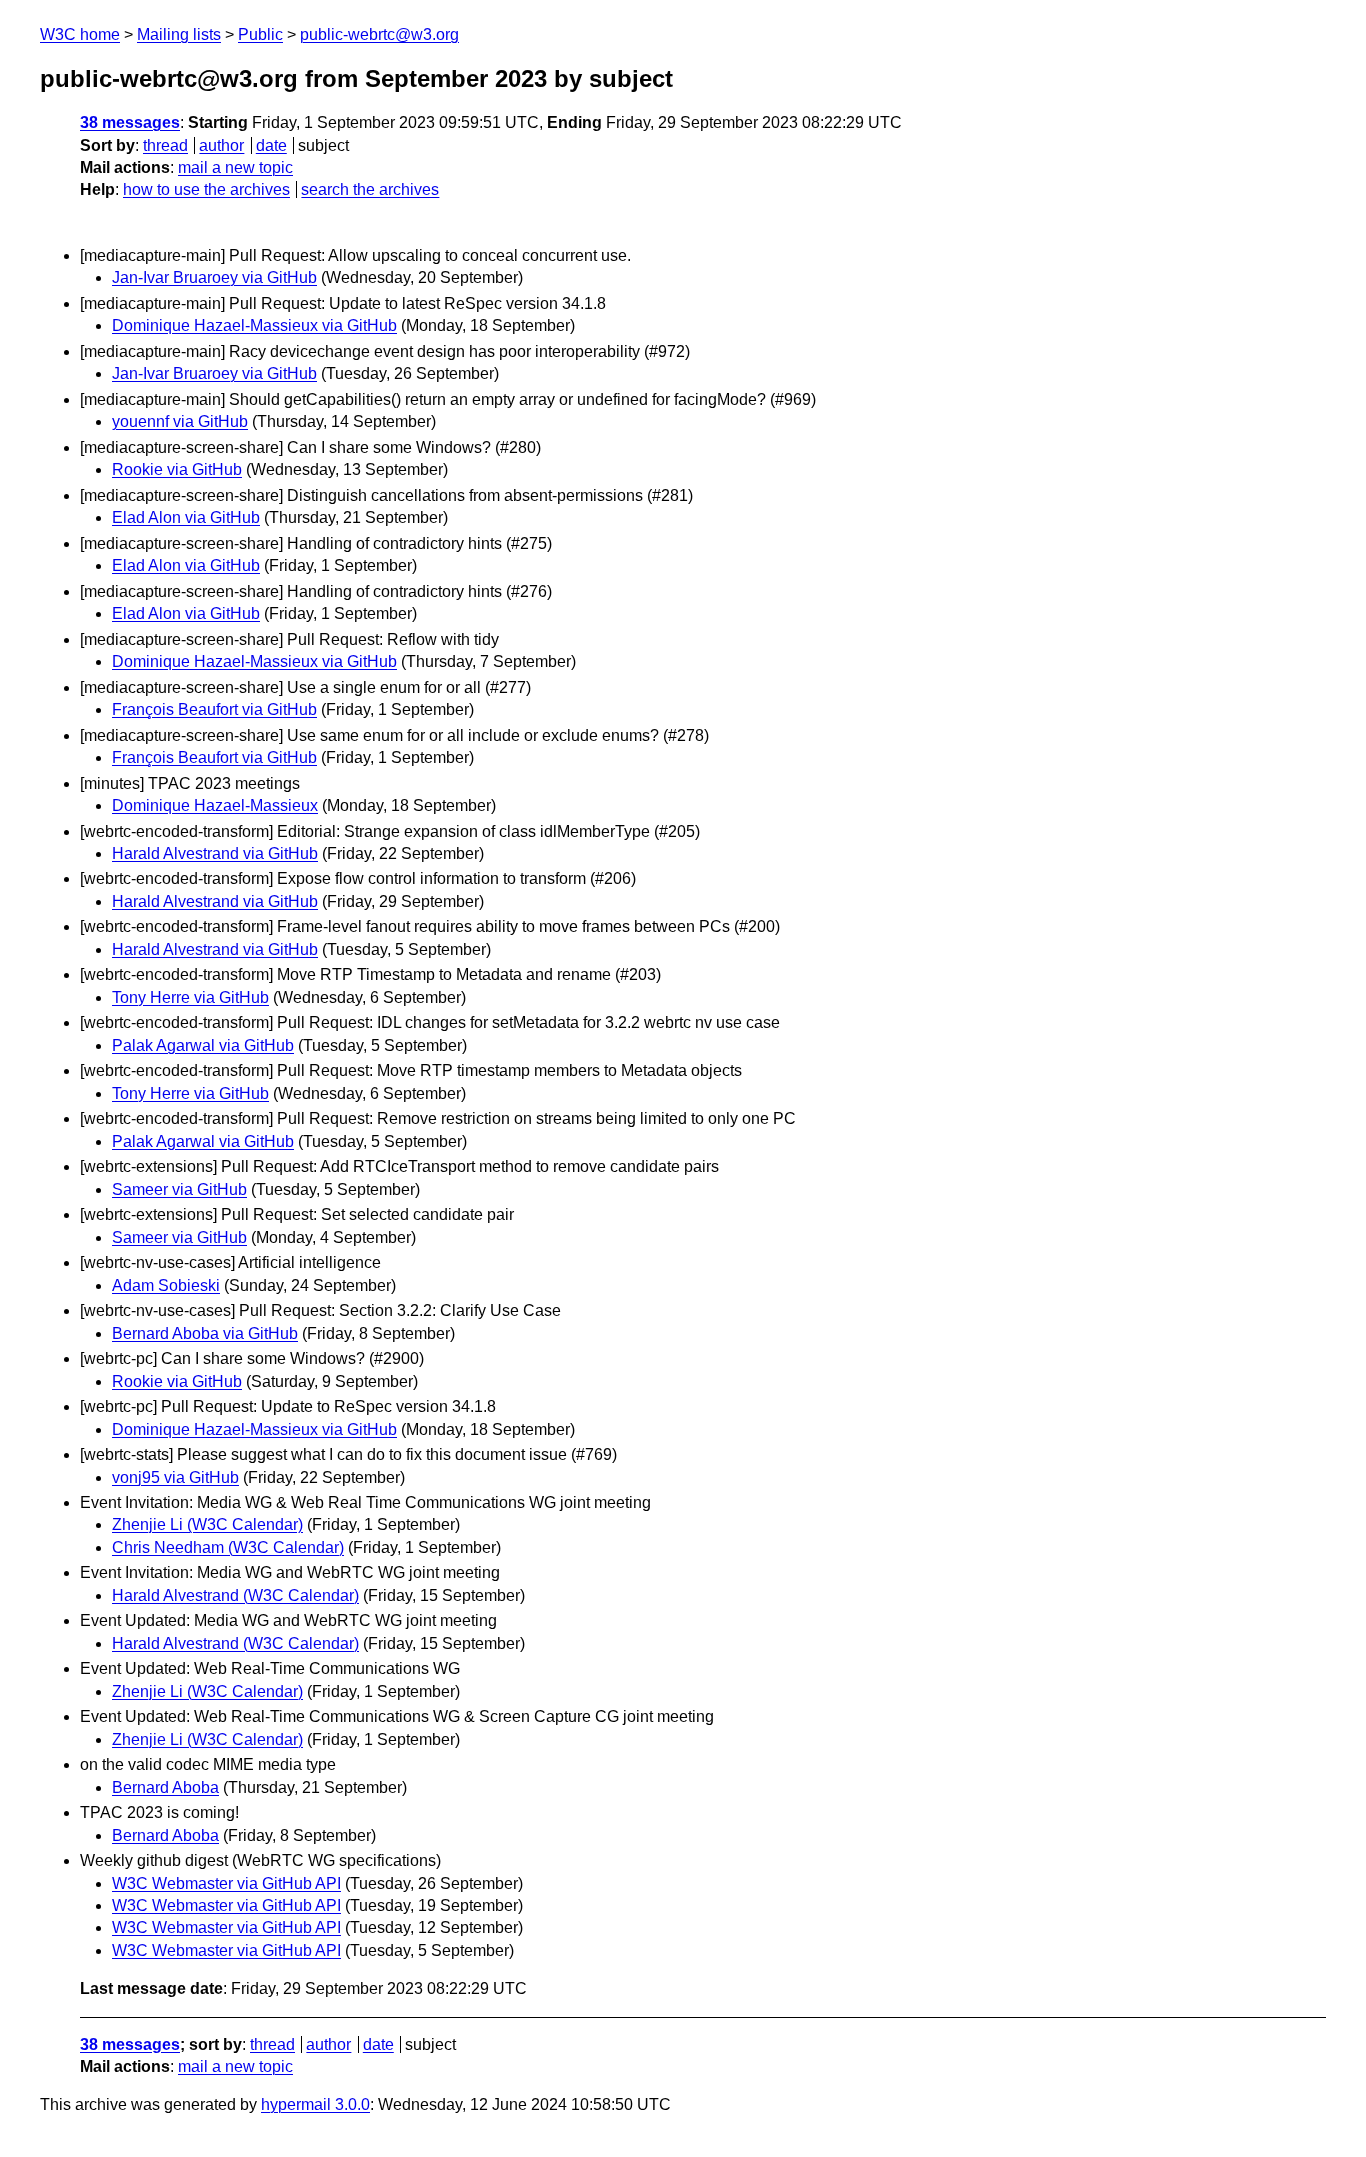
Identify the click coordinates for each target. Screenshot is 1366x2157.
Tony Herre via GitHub (190, 997)
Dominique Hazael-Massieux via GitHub (254, 325)
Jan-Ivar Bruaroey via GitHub (214, 277)
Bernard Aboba (165, 1787)
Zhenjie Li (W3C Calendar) (207, 1524)
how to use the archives (206, 189)
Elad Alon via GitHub (186, 517)
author (221, 145)
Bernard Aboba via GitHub (205, 1333)
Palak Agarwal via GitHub (203, 1045)
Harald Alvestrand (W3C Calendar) (235, 1595)
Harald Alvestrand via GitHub (215, 853)
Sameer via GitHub (179, 1189)
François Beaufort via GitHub (214, 709)
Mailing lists (179, 34)
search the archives (370, 189)
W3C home (80, 34)
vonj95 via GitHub (175, 1477)
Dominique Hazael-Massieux (215, 805)
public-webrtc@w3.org (379, 34)
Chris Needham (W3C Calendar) (228, 1547)
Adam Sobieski (166, 1285)
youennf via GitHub (180, 421)
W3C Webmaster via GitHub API (226, 1883)
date (271, 145)
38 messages (130, 122)
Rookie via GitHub (177, 469)
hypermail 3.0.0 (315, 2104)
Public (260, 34)
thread (165, 145)
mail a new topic (235, 167)
